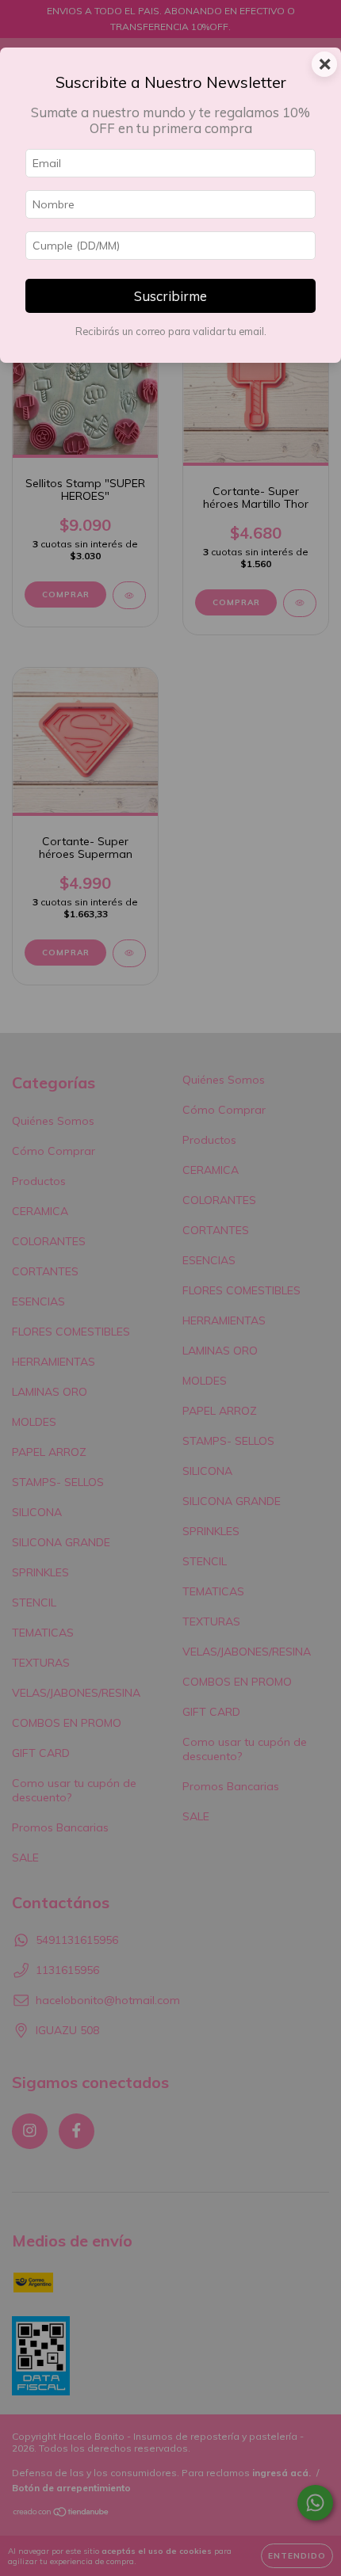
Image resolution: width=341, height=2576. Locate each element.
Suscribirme (170, 296)
